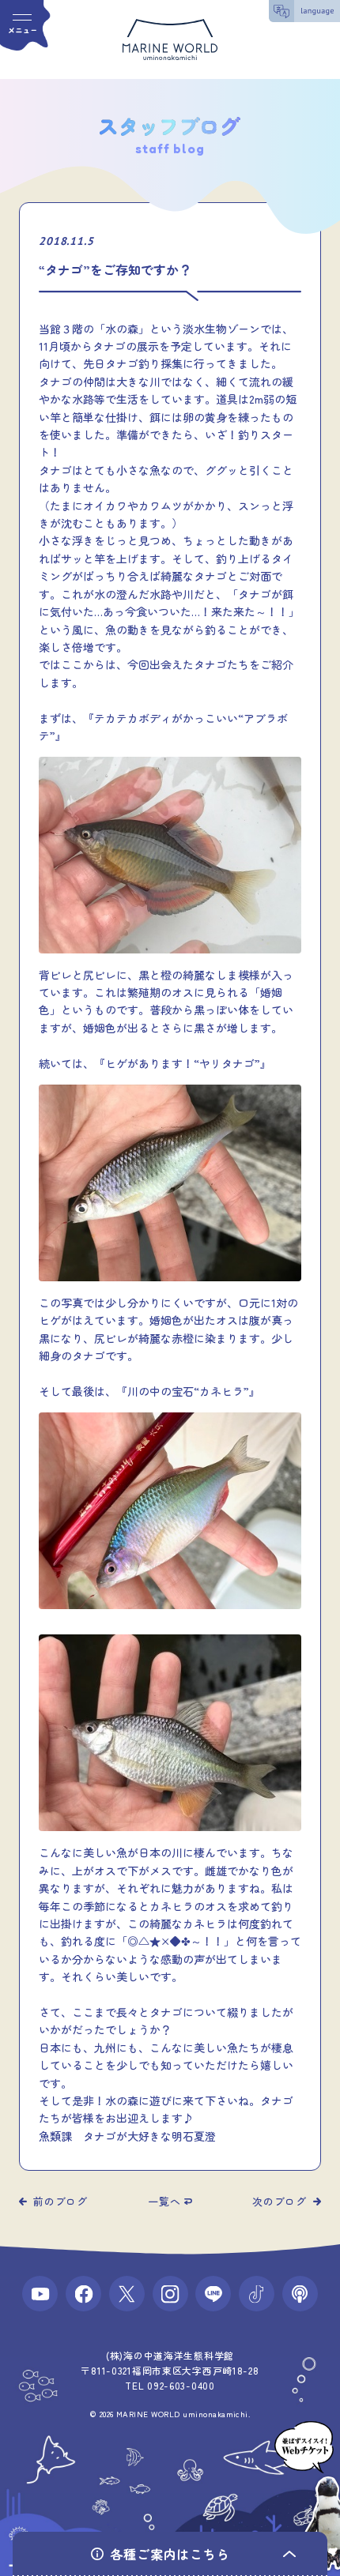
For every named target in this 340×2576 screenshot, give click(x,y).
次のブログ (280, 2201)
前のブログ (60, 2201)
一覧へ (164, 2201)
